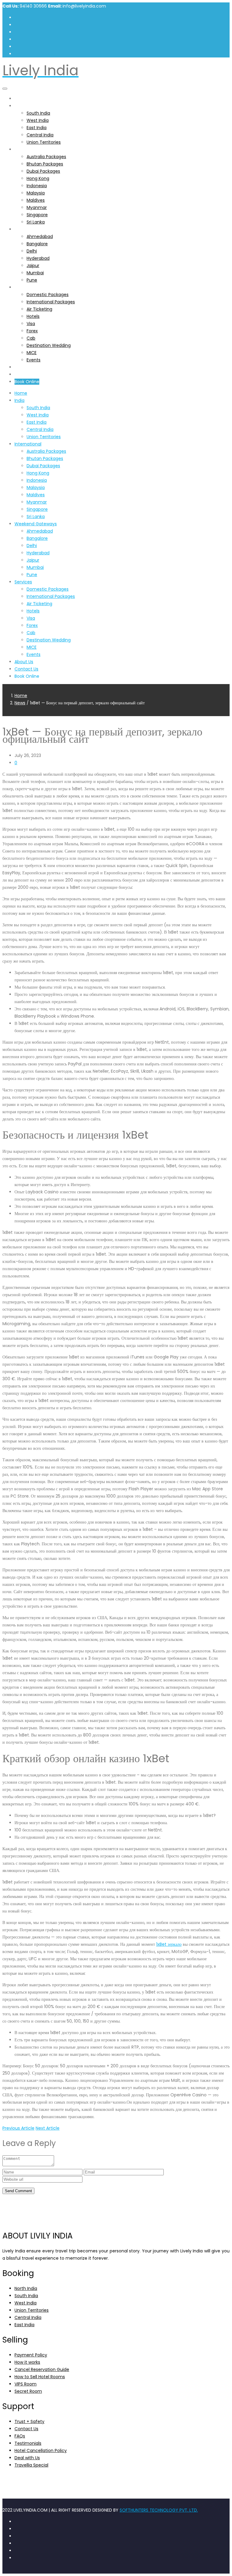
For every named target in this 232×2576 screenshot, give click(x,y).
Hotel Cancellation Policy (41, 2450)
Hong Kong (38, 178)
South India (38, 113)
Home (21, 99)
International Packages (51, 302)
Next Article (48, 2128)
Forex (32, 331)
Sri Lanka (36, 222)
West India (38, 120)
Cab (31, 338)
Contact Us (26, 374)
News (20, 703)
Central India (40, 135)
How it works (27, 2362)
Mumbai (35, 273)
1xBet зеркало (169, 1944)
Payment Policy (31, 2355)
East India (37, 128)
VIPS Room (26, 2384)
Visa (31, 324)
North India (26, 2288)
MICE (32, 353)
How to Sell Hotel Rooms (40, 2377)
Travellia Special (31, 2465)
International (28, 149)
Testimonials (28, 2443)
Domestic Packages (48, 295)
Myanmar (37, 207)
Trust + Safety (29, 2421)
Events (34, 360)
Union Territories (44, 142)
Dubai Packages (43, 171)
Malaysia (36, 193)
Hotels (33, 316)
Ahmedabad (40, 236)
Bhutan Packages (45, 164)
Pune (32, 280)
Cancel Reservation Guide (42, 2369)
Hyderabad (38, 258)
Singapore (37, 215)
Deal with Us (27, 2458)
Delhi (32, 251)
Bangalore (37, 244)
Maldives (36, 200)
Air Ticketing (39, 309)
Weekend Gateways (36, 229)
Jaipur (33, 266)
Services (23, 287)
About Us (24, 367)
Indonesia (37, 186)
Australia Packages (46, 157)
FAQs (20, 2436)
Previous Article (18, 2128)
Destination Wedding (49, 345)
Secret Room (28, 2391)
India (19, 106)
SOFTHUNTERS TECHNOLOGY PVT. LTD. (159, 2510)
